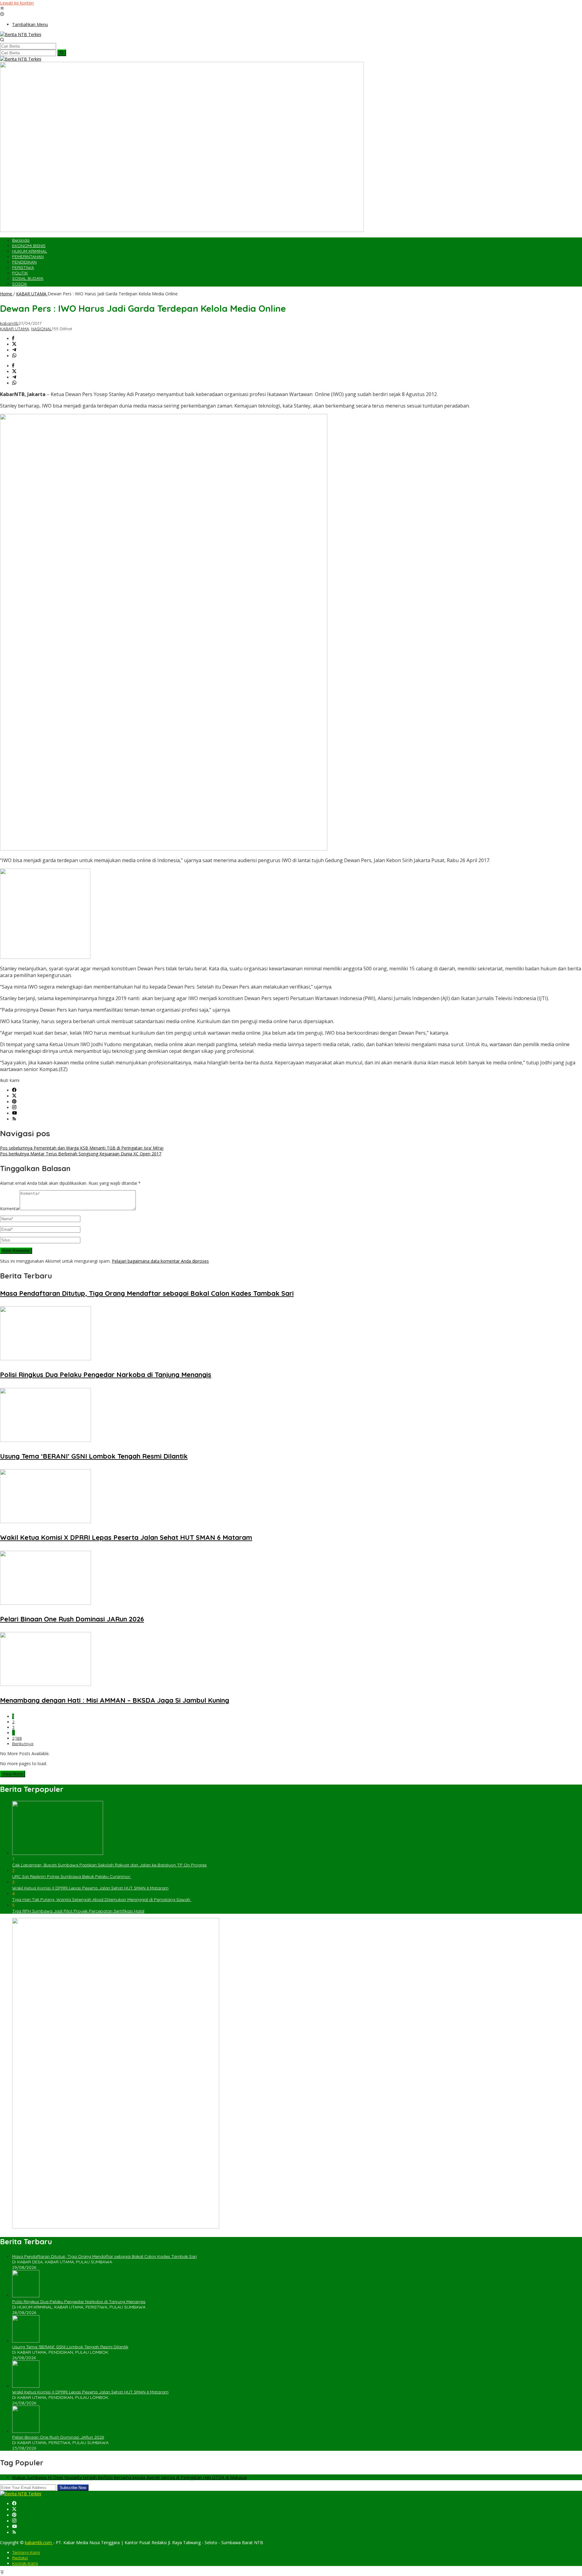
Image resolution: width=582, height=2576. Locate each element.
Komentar (10, 1209)
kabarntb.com (39, 2542)
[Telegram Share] (14, 350)
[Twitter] (14, 1096)
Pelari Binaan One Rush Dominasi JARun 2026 (72, 1619)
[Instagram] (14, 1108)
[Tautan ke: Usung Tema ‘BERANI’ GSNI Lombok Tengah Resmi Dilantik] (26, 2341)
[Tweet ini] (14, 344)
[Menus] (2, 9)
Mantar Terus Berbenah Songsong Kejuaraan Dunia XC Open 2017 (81, 1154)
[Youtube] (15, 1113)
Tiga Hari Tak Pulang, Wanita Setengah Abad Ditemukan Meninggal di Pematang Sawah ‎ (102, 1899)
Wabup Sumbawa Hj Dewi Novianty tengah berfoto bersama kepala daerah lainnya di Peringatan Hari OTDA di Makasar (130, 2477)
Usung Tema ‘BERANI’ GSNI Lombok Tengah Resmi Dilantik (94, 1456)
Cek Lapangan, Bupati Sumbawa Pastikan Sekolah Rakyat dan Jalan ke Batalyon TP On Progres (109, 1865)
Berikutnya (23, 1744)
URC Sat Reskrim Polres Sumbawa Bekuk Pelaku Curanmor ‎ (72, 1876)
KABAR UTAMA (15, 329)
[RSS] (14, 1119)
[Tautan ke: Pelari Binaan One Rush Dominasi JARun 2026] (26, 2431)
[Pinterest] (14, 1102)
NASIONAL (42, 329)
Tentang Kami (26, 2552)
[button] (62, 53)
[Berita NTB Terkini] (21, 34)
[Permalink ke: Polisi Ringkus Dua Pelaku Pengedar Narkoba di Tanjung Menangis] (45, 1359)
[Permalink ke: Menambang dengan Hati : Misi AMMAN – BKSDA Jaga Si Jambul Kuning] (45, 1684)
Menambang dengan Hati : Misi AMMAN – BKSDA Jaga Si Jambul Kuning (115, 1700)
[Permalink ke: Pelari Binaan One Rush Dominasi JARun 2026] (45, 1603)
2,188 (17, 1738)
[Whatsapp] (14, 356)
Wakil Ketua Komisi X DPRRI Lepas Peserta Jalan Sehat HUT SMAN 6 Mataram (126, 1537)
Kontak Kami (25, 2563)
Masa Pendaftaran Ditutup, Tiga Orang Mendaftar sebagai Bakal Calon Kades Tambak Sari (147, 1293)
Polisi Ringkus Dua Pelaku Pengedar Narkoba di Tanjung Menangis (106, 1375)
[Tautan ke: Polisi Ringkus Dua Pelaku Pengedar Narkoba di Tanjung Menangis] (26, 2296)
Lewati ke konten (17, 3)
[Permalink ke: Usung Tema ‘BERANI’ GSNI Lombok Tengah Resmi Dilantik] (45, 1440)
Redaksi (20, 2558)
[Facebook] (14, 1090)
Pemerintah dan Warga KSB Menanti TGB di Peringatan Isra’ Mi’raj (82, 1148)
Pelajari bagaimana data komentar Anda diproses (160, 1261)
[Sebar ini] (13, 339)
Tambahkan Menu (30, 24)
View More (13, 1774)
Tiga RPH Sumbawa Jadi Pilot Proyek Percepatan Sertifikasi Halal (78, 1911)
